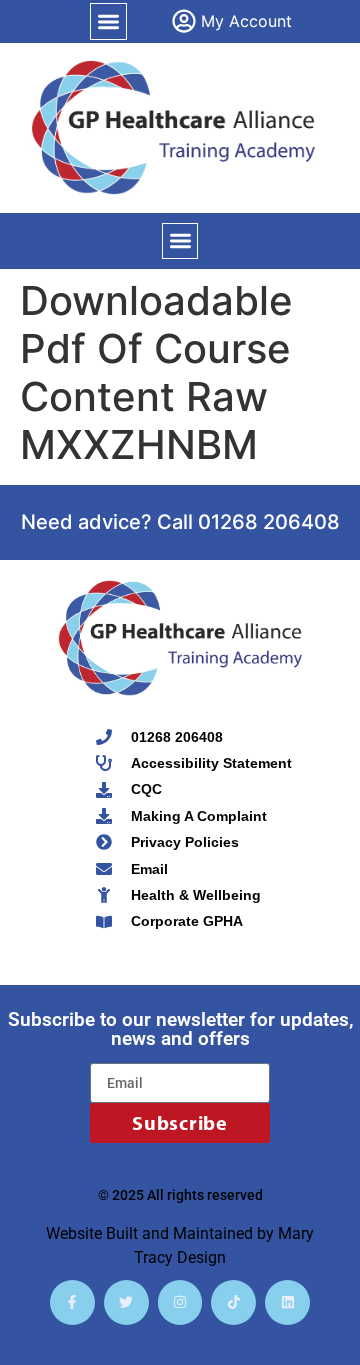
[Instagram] (180, 1302)
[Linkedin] (287, 1302)
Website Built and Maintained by (162, 1233)
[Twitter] (126, 1302)
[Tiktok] (233, 1302)
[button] (108, 21)
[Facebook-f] (72, 1302)
